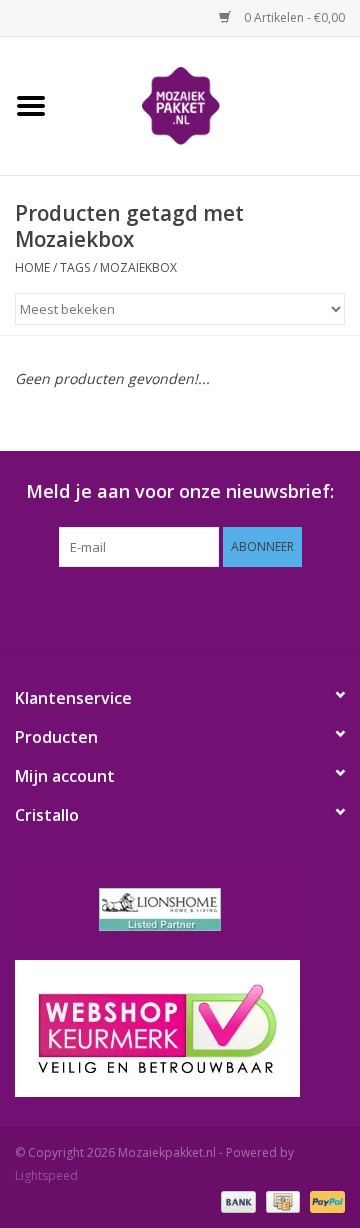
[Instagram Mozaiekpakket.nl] (270, 608)
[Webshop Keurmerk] (180, 1028)
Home (32, 267)
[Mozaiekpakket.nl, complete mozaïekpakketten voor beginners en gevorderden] (211, 104)
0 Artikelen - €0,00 (293, 17)
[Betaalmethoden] (236, 1200)
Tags (75, 267)
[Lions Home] (180, 910)
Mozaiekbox (138, 267)
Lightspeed (46, 1175)
